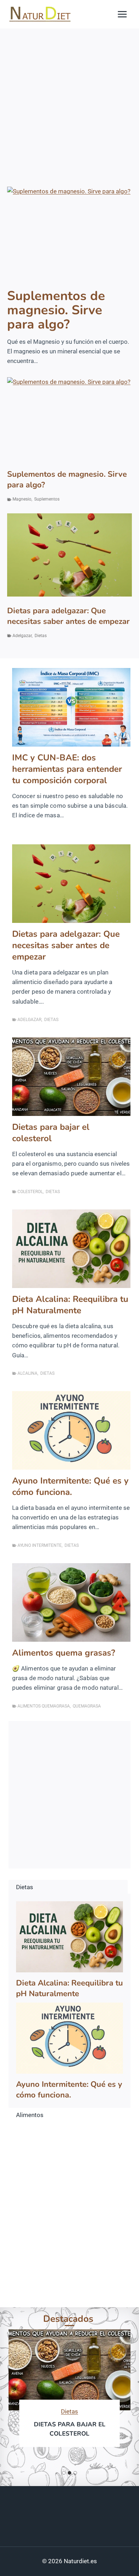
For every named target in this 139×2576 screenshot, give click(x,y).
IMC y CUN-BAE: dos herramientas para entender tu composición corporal (67, 769)
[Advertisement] (69, 101)
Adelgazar (22, 636)
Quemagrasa (87, 1706)
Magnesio (22, 499)
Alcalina (27, 1373)
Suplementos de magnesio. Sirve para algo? (56, 310)
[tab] (64, 2473)
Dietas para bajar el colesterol (51, 1133)
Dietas (41, 636)
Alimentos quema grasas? (64, 1653)
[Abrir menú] (122, 14)
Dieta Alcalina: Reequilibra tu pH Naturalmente (70, 1305)
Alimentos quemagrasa (44, 1706)
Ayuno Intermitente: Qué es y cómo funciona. (70, 1486)
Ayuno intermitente (40, 1545)
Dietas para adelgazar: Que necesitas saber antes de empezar (68, 616)
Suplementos (47, 499)
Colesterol (30, 1192)
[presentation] (69, 233)
